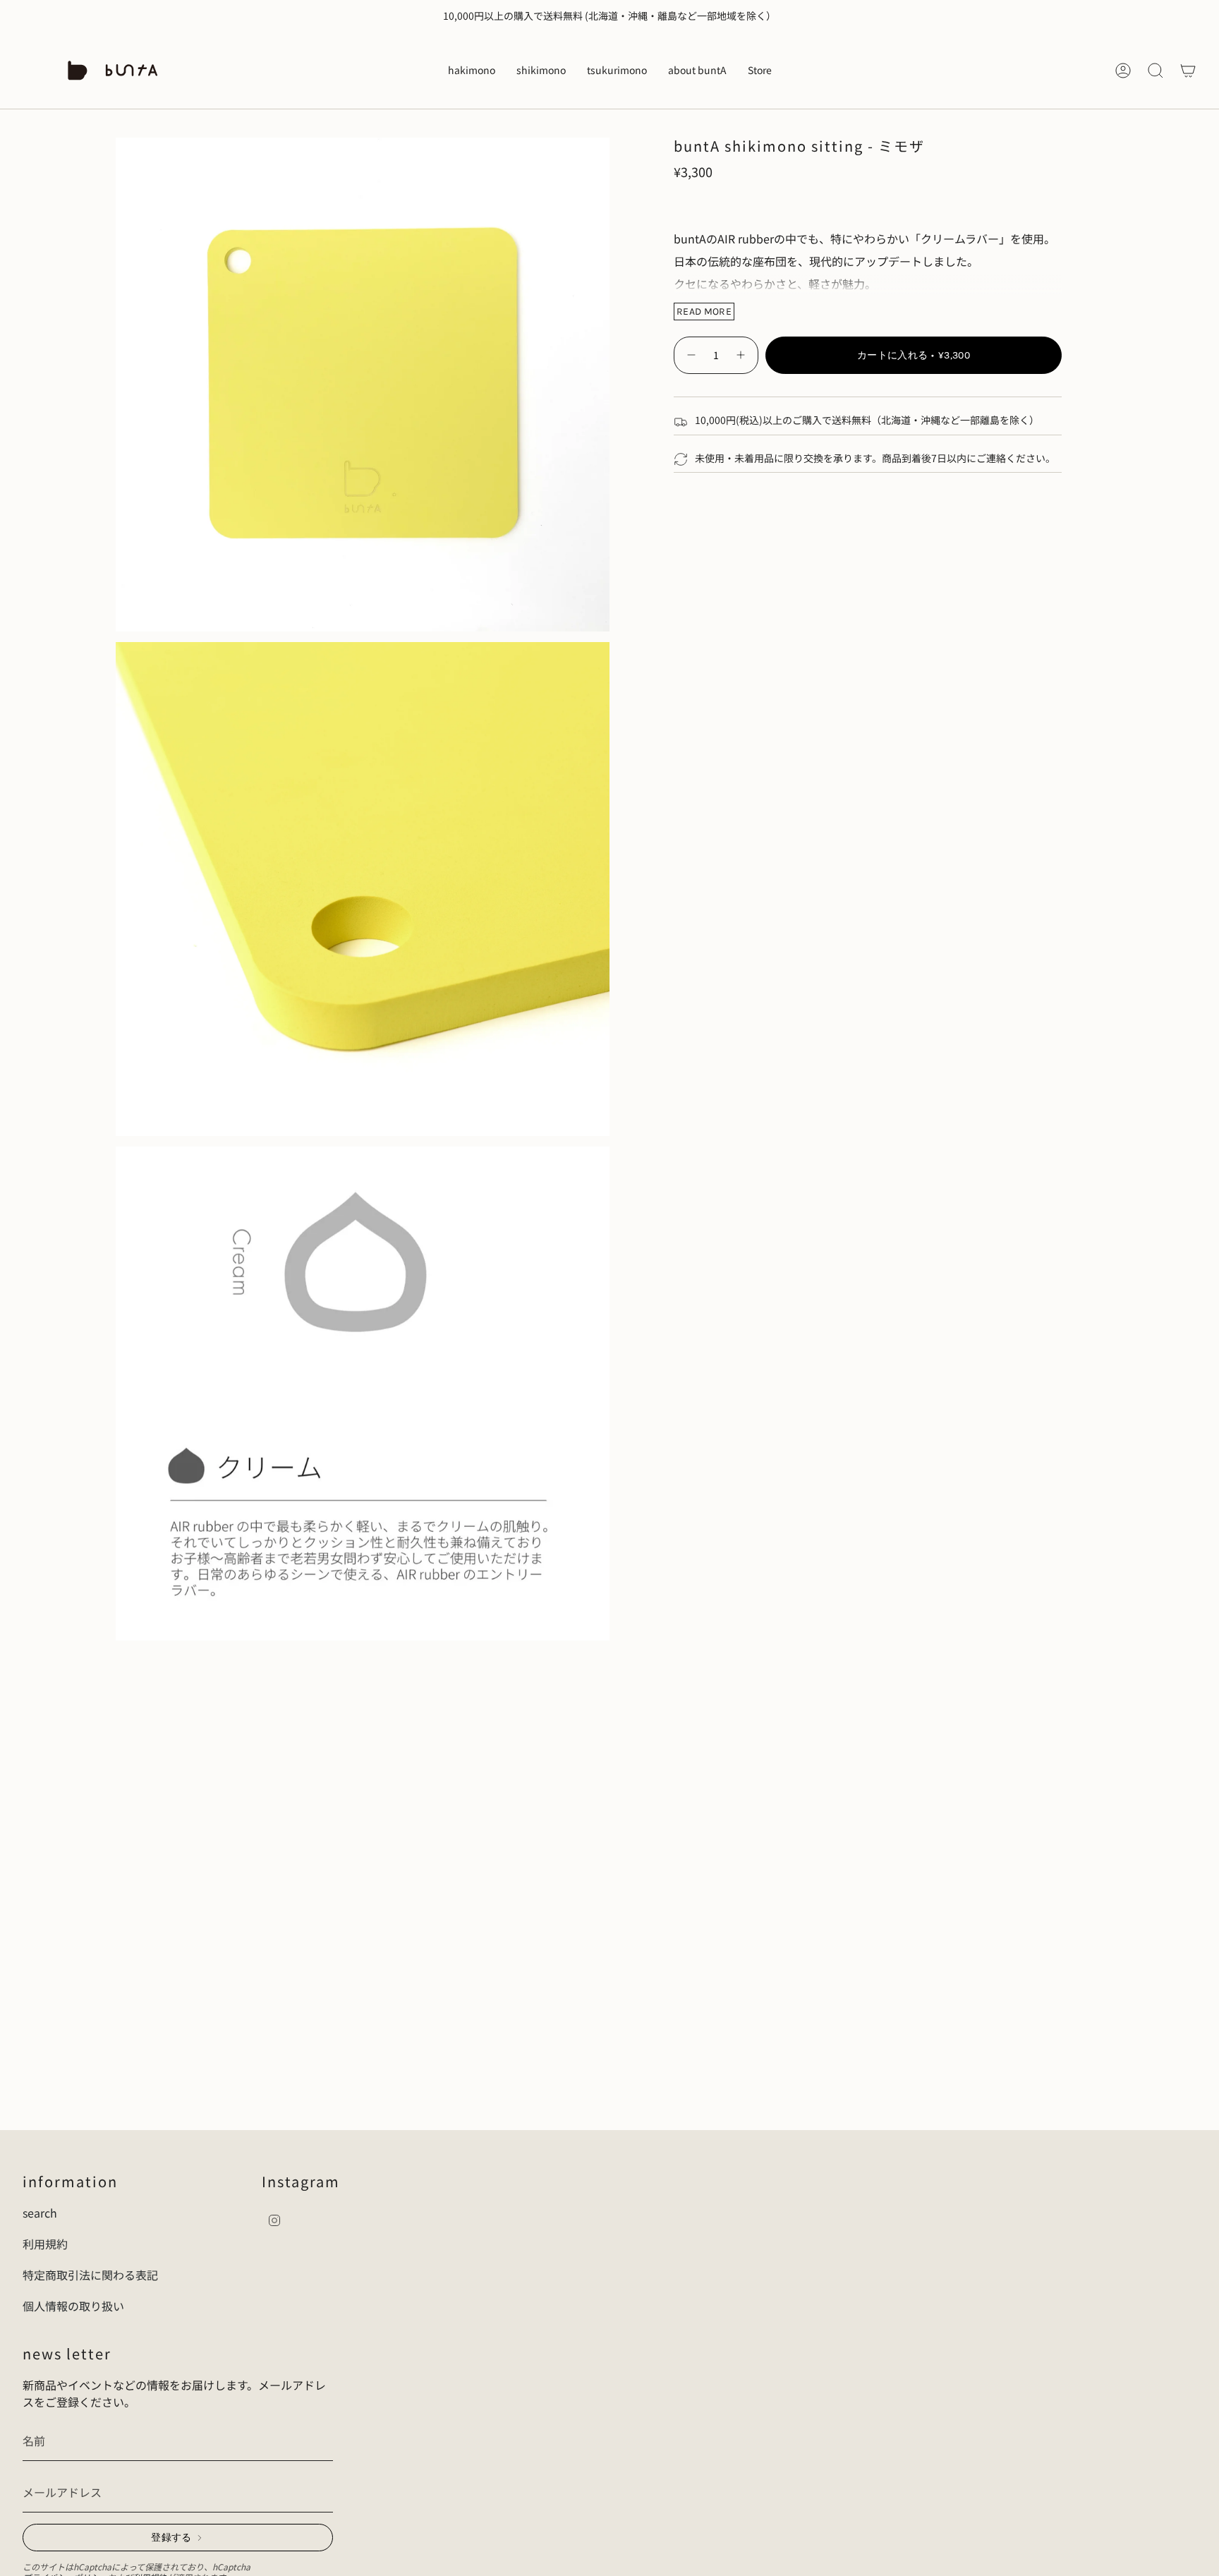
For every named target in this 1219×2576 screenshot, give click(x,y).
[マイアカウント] (1123, 71)
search (40, 2213)
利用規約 (45, 2244)
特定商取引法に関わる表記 (90, 2275)
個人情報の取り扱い (73, 2306)
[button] (472, 71)
